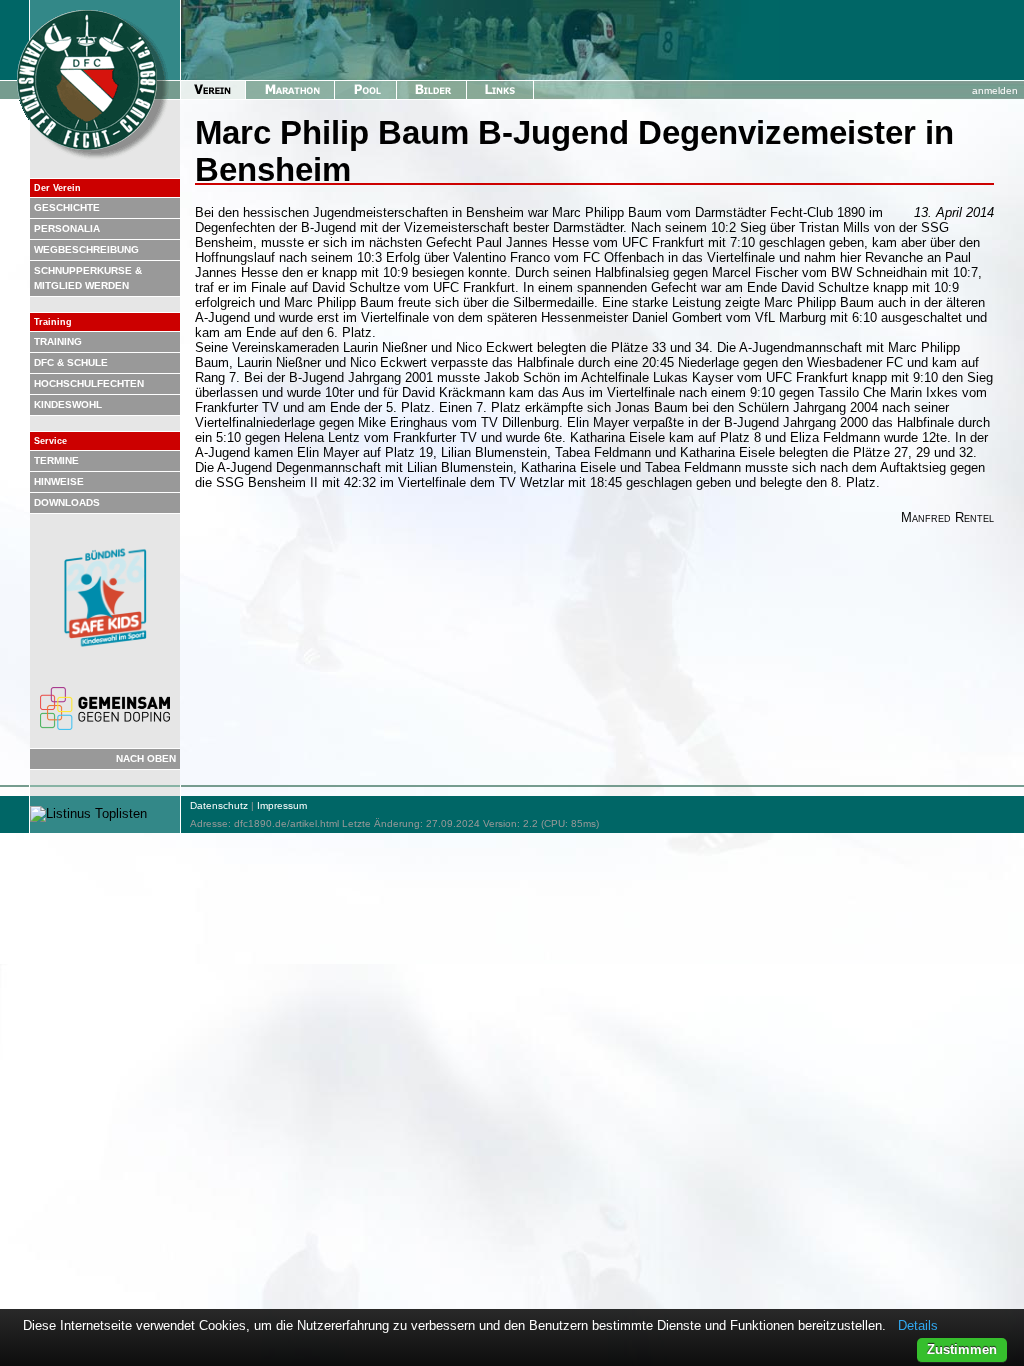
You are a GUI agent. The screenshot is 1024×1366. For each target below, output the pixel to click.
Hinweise (59, 481)
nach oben (146, 758)
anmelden (995, 90)
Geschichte (67, 207)
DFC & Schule (71, 362)
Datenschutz (219, 805)
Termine (56, 460)
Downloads (67, 502)
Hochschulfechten (89, 383)
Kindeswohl (68, 404)
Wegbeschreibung (86, 249)
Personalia (67, 228)
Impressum (282, 805)
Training (58, 341)
